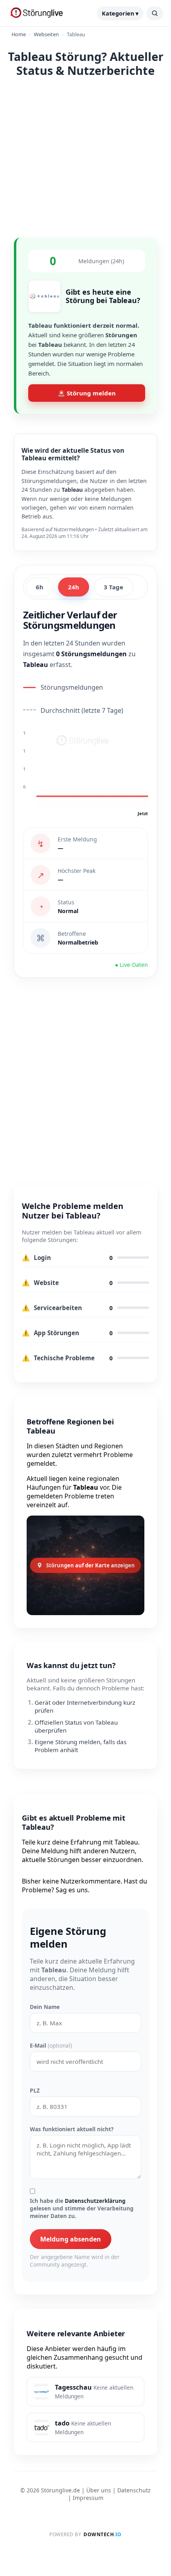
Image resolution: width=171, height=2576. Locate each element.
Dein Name (45, 2007)
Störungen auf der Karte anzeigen (90, 1565)
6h (40, 587)
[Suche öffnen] (155, 13)
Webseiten (46, 34)
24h (74, 587)
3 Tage (114, 587)
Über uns (99, 2490)
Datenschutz (134, 2490)
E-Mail (51, 2045)
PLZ (35, 2090)
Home (19, 34)
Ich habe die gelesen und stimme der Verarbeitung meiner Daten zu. (82, 2208)
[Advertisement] (85, 156)
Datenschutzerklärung (95, 2201)
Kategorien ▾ (120, 13)
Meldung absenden (71, 2239)
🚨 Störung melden (87, 393)
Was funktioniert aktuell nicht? (72, 2129)
